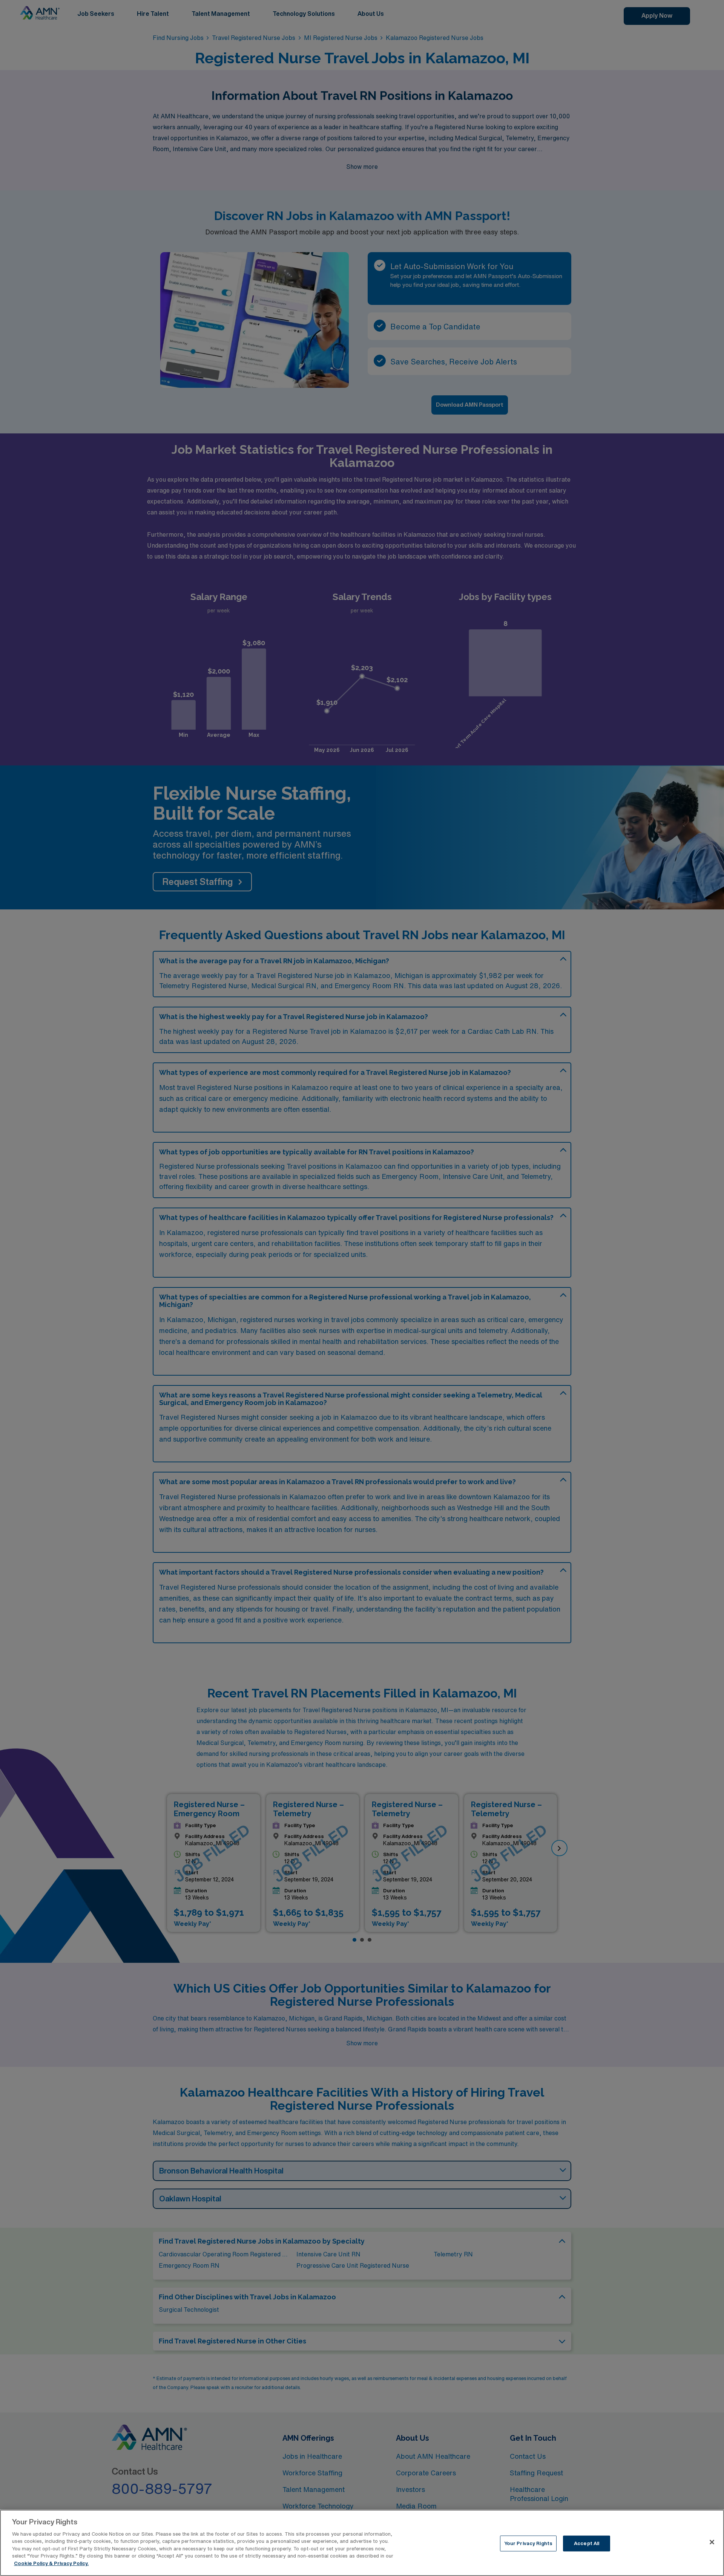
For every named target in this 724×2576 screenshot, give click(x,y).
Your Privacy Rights (528, 2543)
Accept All (587, 2543)
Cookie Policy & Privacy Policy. (51, 2563)
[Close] (712, 2542)
